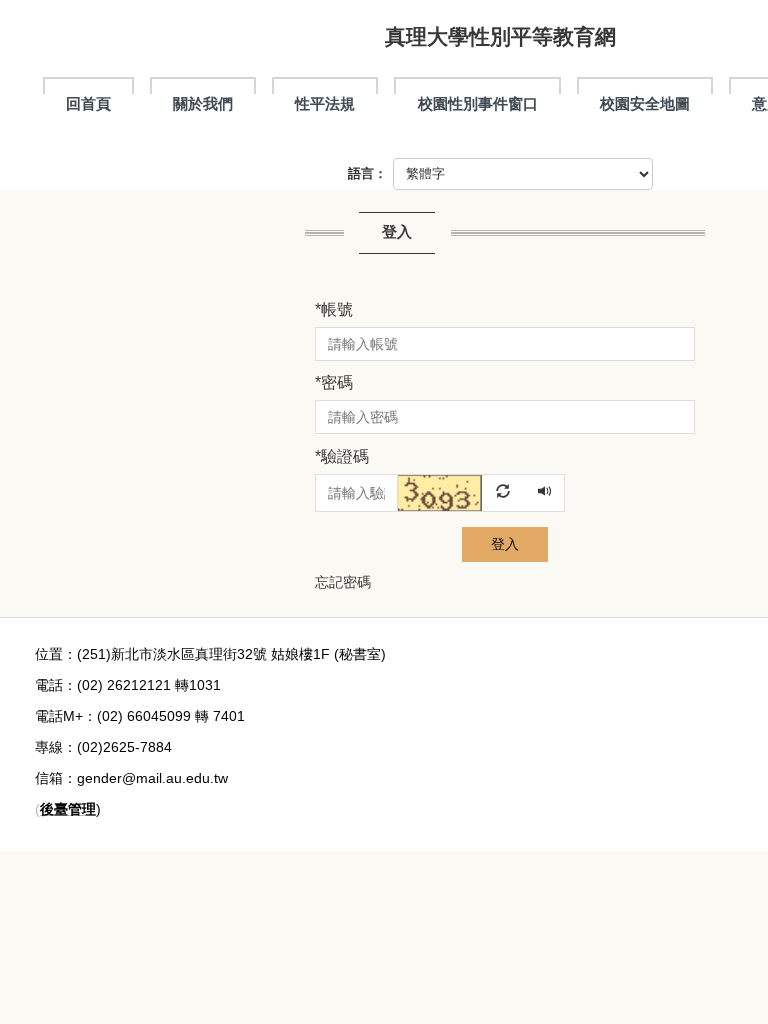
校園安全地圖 (645, 103)
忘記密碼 (343, 582)
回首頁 (88, 103)
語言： (367, 173)
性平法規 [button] (325, 103)
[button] (462, 492)
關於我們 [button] (203, 103)
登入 (505, 544)
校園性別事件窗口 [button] (478, 103)
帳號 (334, 309)
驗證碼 (342, 456)
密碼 (334, 382)
